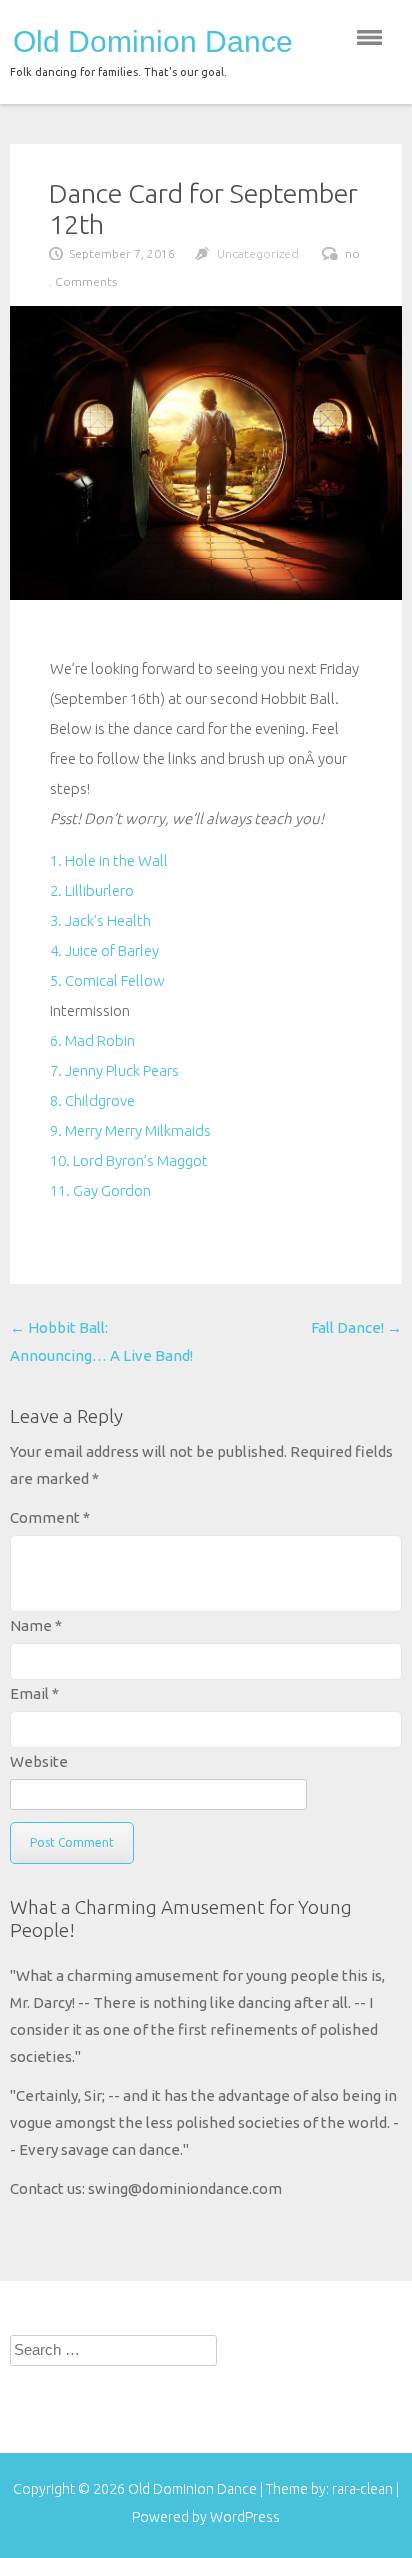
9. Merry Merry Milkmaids (130, 1130)
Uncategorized (258, 253)
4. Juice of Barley (104, 950)
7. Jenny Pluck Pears (114, 1070)
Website (39, 1761)
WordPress (245, 2517)
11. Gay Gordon (100, 1190)
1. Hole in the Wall (109, 860)
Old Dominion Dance (153, 42)
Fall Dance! (356, 1327)
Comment (50, 1517)
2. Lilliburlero (92, 890)
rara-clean (364, 2489)
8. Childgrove (92, 1100)
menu (369, 37)
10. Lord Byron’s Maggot (129, 1160)
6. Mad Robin (92, 1040)
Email (34, 1693)
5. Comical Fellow (107, 980)
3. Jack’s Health (100, 920)
